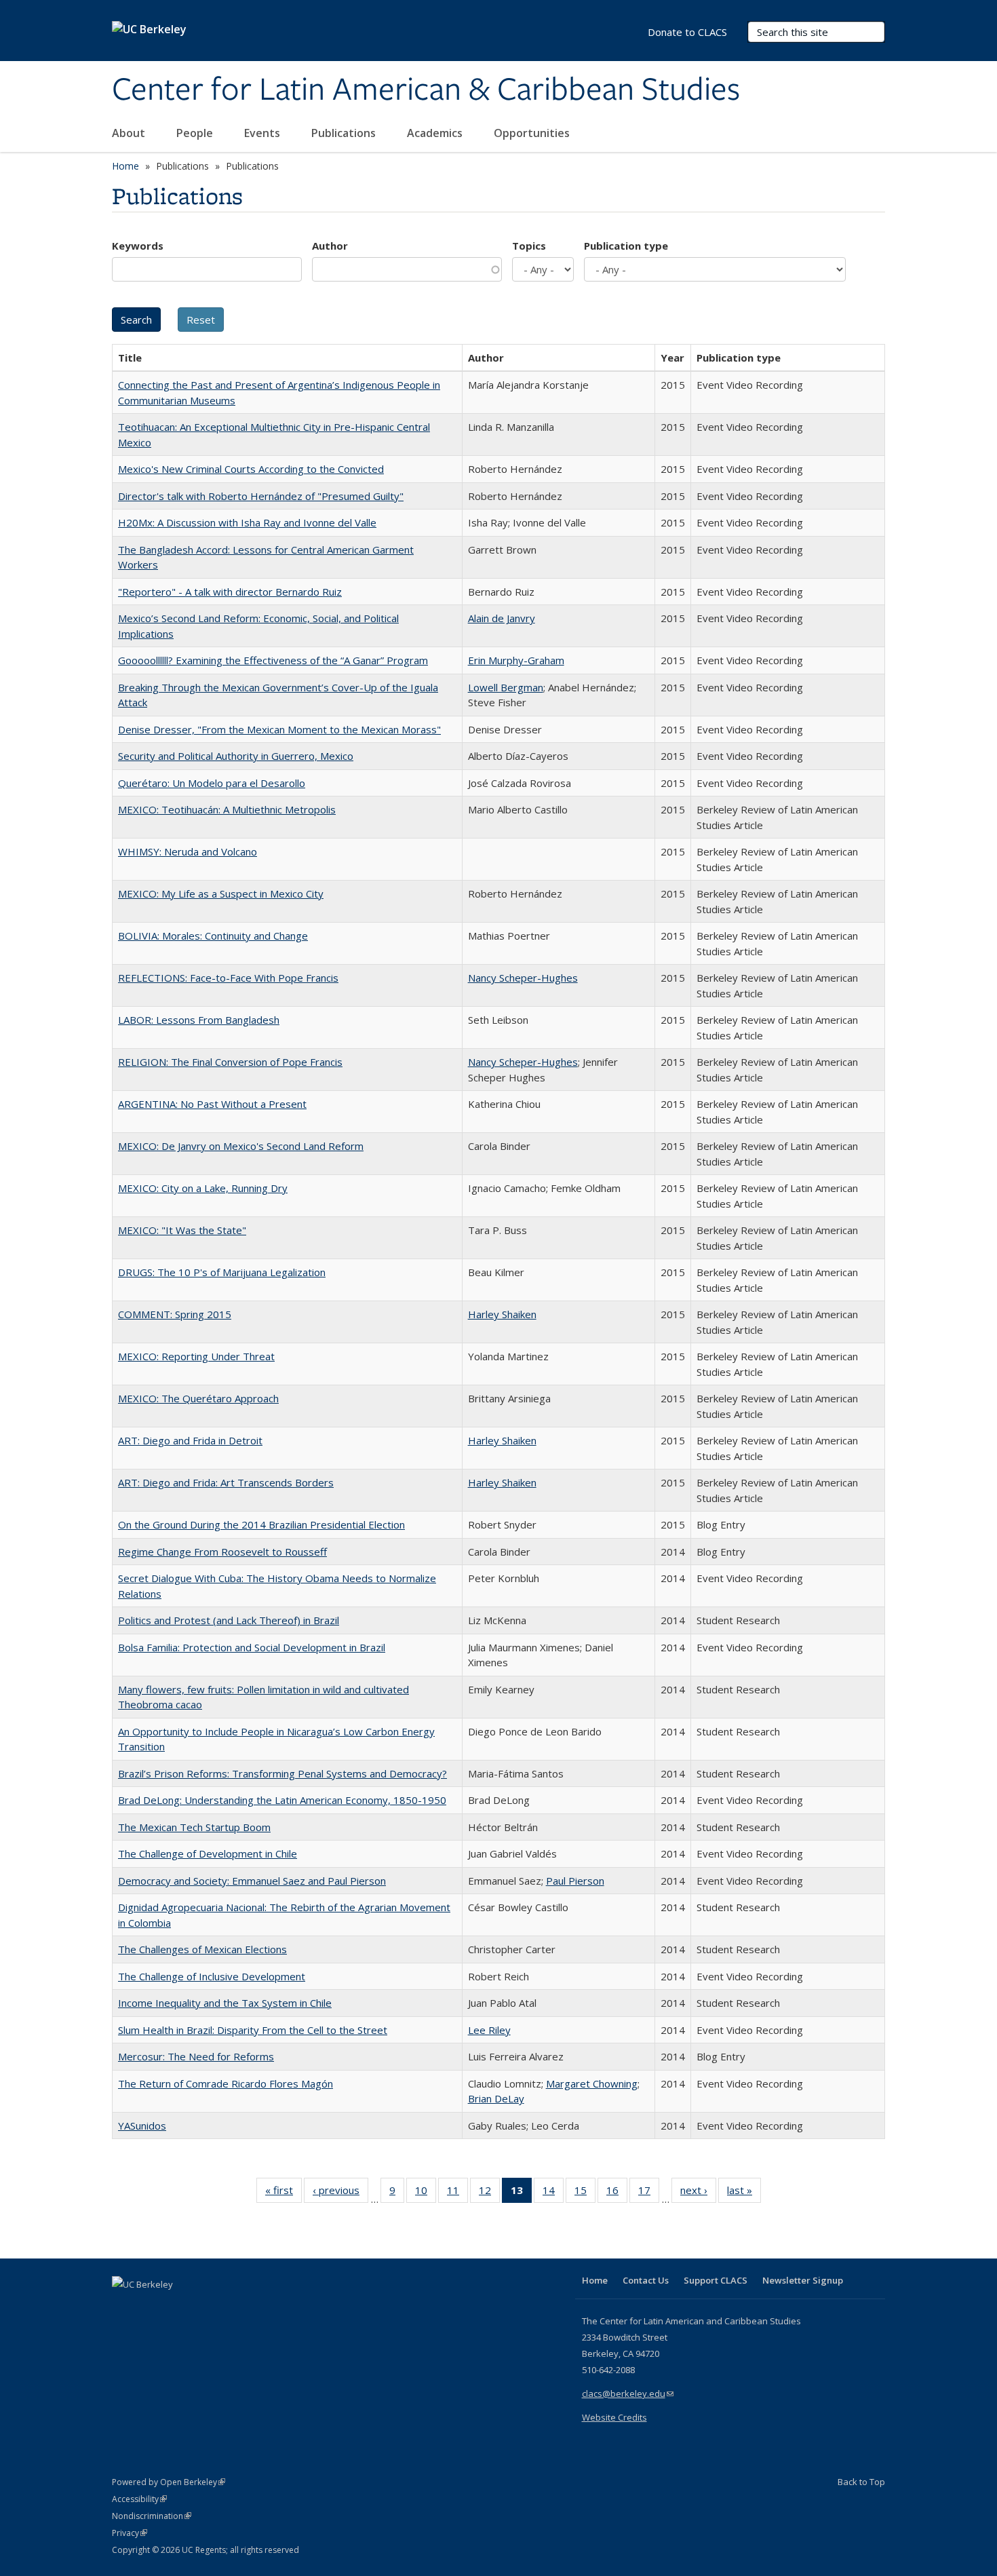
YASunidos (142, 2126)
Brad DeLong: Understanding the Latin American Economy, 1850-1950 (282, 1800)
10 (426, 2193)
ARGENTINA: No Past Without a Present (212, 1104)
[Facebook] (124, 2307)
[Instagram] (203, 2307)
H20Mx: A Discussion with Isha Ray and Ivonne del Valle (247, 522)
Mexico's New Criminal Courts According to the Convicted (251, 469)
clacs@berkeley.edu (628, 2394)
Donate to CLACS (687, 32)
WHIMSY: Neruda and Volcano (188, 851)
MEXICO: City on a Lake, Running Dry (203, 1188)
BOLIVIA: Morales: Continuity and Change (213, 936)
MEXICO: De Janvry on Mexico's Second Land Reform (241, 1146)
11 (457, 2193)
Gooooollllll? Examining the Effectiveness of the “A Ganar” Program (273, 660)
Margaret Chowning (592, 2083)
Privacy (130, 2533)
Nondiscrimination (152, 2516)
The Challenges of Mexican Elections (202, 1949)
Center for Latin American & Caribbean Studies (426, 90)
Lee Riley (489, 2030)
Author (330, 246)
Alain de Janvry (502, 618)
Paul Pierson (575, 1881)
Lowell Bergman (506, 687)
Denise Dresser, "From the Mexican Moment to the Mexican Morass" (279, 729)
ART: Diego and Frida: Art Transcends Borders (226, 1482)
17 (649, 2193)
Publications (345, 133)
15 (585, 2193)
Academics (436, 133)
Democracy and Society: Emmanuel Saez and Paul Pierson (252, 1881)
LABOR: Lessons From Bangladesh (199, 1020)
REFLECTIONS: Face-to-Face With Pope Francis (228, 978)
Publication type (626, 246)
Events (263, 133)
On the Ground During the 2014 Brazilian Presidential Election (261, 1524)
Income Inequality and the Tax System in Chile (225, 2003)
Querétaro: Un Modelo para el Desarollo (212, 783)
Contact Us (646, 2280)
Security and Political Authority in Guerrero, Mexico (236, 756)
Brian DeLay (496, 2098)
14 (553, 2193)
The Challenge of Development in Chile (208, 1853)
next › (698, 2193)
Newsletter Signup (803, 2280)
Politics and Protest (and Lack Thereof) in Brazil (229, 1620)
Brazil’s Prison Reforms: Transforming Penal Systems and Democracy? (282, 1773)
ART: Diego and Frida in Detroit (190, 1440)
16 (617, 2193)
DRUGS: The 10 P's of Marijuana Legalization (222, 1272)
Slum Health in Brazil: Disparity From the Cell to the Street (253, 2030)
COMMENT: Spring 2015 (175, 1314)
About (130, 133)
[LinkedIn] (151, 2307)
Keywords (138, 246)
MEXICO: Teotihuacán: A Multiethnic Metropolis (227, 809)
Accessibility (139, 2499)
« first (284, 2193)
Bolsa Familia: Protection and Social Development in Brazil (252, 1647)
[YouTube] (177, 2307)
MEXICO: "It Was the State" (182, 1230)
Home (125, 166)
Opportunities (533, 133)
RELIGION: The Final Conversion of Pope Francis (230, 1062)
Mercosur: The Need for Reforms (196, 2056)
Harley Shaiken (502, 1314)
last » (744, 2193)
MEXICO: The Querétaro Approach (198, 1398)
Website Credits (614, 2417)
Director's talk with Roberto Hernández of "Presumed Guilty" (261, 496)
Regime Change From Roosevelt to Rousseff (222, 1552)
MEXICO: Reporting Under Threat (196, 1356)
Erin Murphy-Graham (516, 660)
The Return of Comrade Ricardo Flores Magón (226, 2083)
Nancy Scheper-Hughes (523, 978)
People (196, 133)
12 (489, 2193)
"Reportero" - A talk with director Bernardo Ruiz (230, 592)
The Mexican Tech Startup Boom (194, 1827)
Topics (529, 246)
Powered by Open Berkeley (169, 2482)
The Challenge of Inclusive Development (212, 1976)
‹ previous (340, 2193)
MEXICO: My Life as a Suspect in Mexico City (221, 893)
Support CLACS (716, 2280)
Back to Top (861, 2482)
